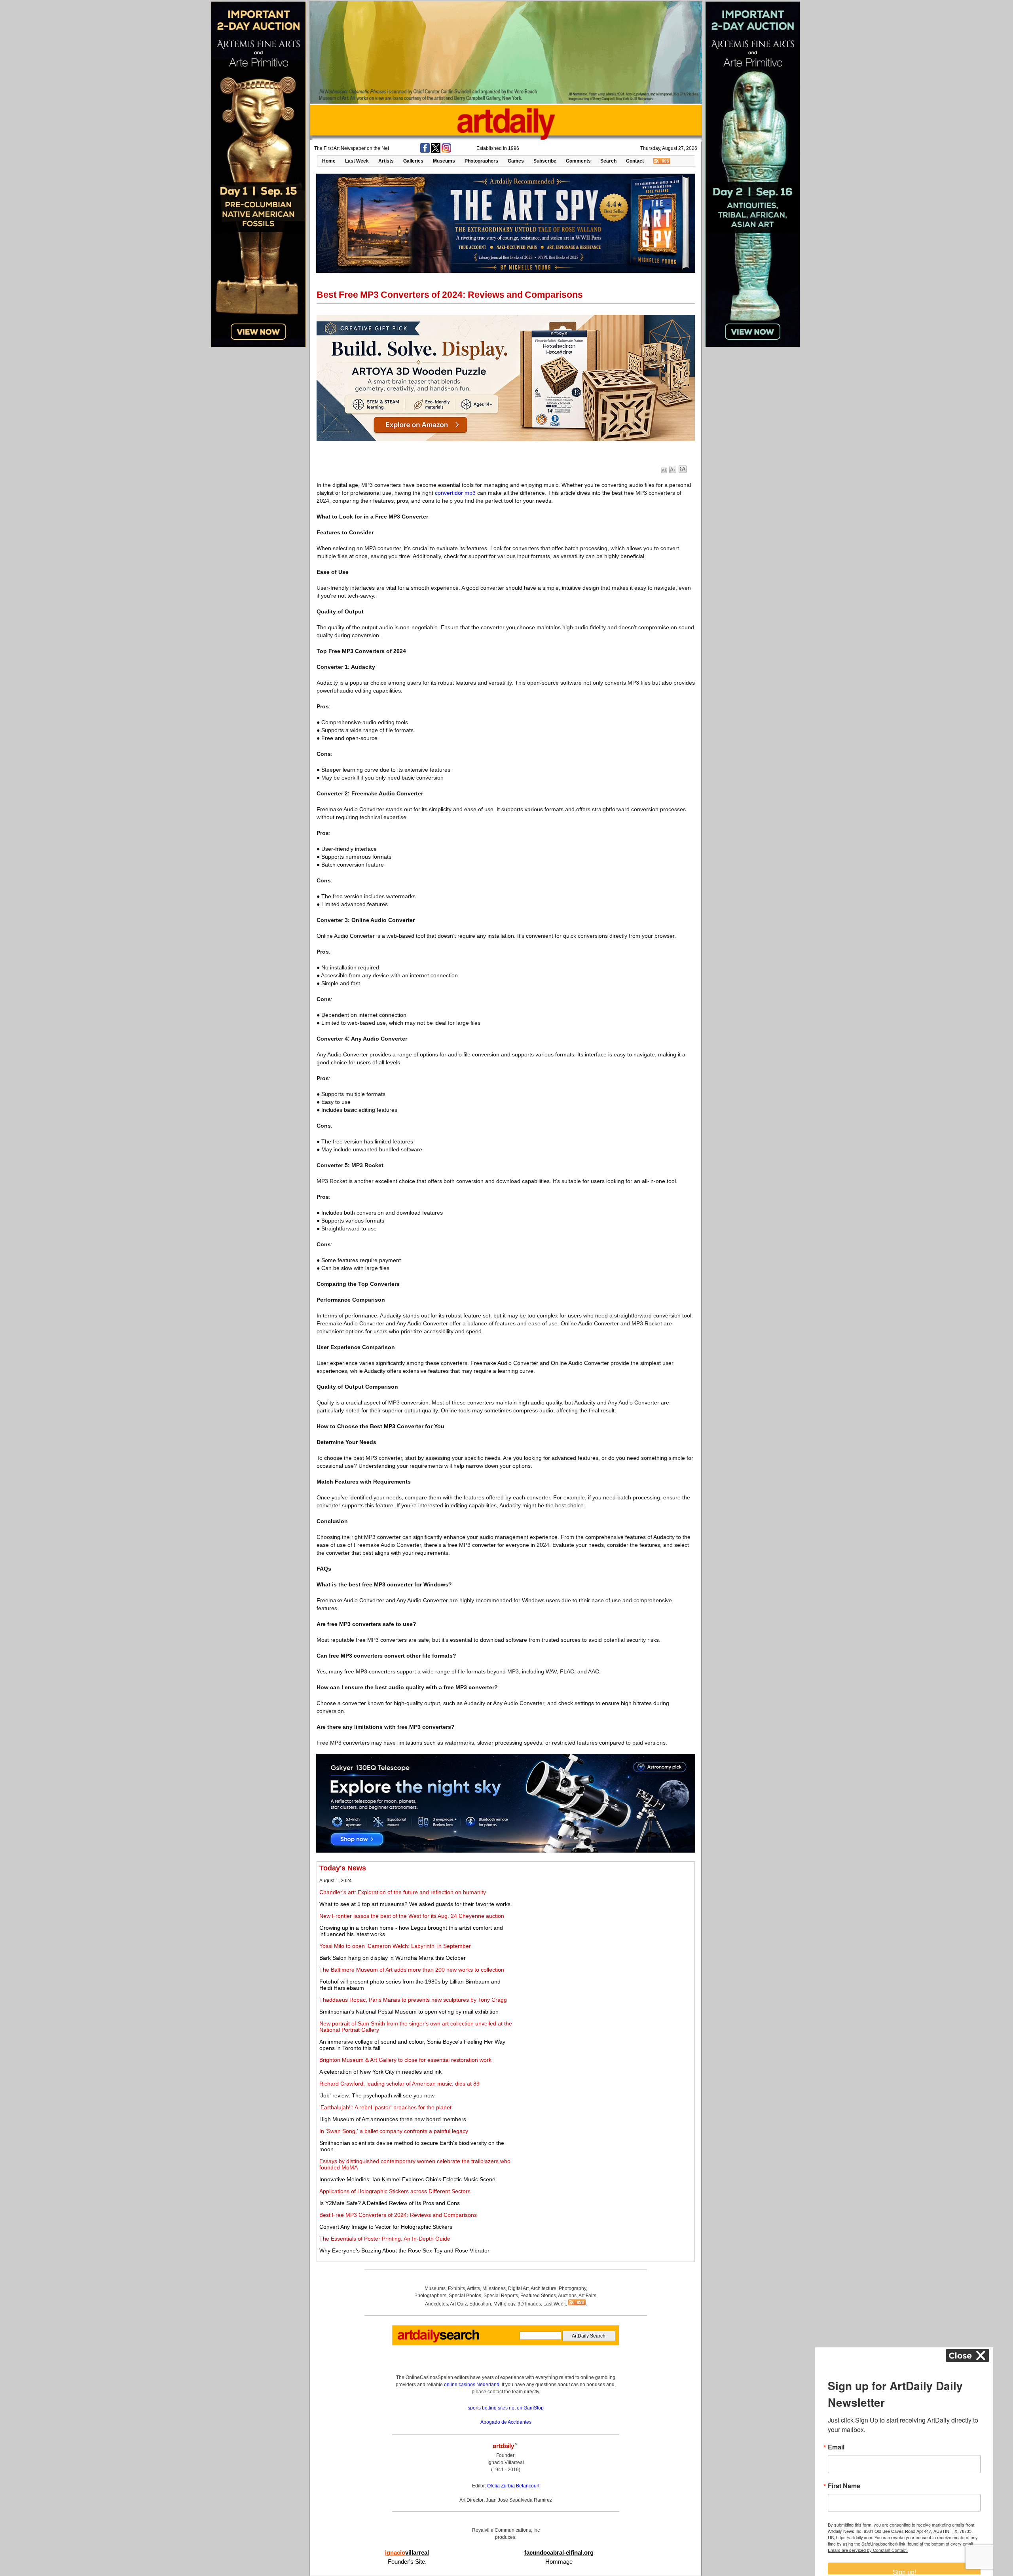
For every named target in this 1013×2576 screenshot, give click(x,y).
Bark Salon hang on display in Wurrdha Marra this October (393, 1958)
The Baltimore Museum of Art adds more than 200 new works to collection (412, 1970)
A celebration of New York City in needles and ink (380, 2072)
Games (516, 161)
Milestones (494, 2288)
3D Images (529, 2304)
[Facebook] (425, 151)
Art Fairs (587, 2296)
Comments (578, 161)
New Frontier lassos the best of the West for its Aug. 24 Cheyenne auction (412, 1916)
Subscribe (545, 161)
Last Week (357, 161)
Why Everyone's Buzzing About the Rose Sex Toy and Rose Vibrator (404, 2250)
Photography (572, 2288)
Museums (444, 161)
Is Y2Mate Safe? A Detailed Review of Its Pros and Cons (390, 2203)
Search (608, 161)
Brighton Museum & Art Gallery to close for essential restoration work (405, 2060)
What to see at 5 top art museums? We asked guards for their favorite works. (416, 1904)
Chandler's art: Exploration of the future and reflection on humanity (403, 1892)
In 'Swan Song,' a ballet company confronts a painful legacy (394, 2131)
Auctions (567, 2296)
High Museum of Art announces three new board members (393, 2119)
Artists (386, 161)
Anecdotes (436, 2304)
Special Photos (465, 2296)
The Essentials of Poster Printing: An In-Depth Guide (385, 2239)
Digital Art (518, 2288)
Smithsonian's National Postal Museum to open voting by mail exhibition (409, 2012)
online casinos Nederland (472, 2385)
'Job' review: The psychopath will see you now (377, 2095)
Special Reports (501, 2296)
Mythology (504, 2304)
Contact (635, 161)
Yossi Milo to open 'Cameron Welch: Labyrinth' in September (395, 1946)
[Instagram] (446, 151)
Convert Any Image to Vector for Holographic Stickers (386, 2227)
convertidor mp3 (455, 493)
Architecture (543, 2288)
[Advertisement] (604, 1919)
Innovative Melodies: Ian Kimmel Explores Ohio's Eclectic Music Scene (407, 2179)
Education (480, 2304)
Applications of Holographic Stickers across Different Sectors (395, 2191)
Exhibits (456, 2288)
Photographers (481, 161)
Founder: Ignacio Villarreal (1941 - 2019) (506, 2462)
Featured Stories (538, 2296)
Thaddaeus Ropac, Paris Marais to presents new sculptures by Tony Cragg (413, 2000)
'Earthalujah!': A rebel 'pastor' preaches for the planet (385, 2107)
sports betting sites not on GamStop (506, 2408)
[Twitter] (436, 151)
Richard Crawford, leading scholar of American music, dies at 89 (399, 2084)
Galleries (413, 161)
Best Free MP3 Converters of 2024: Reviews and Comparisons (398, 2215)
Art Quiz (458, 2304)
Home (329, 161)
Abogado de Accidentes (506, 2422)
